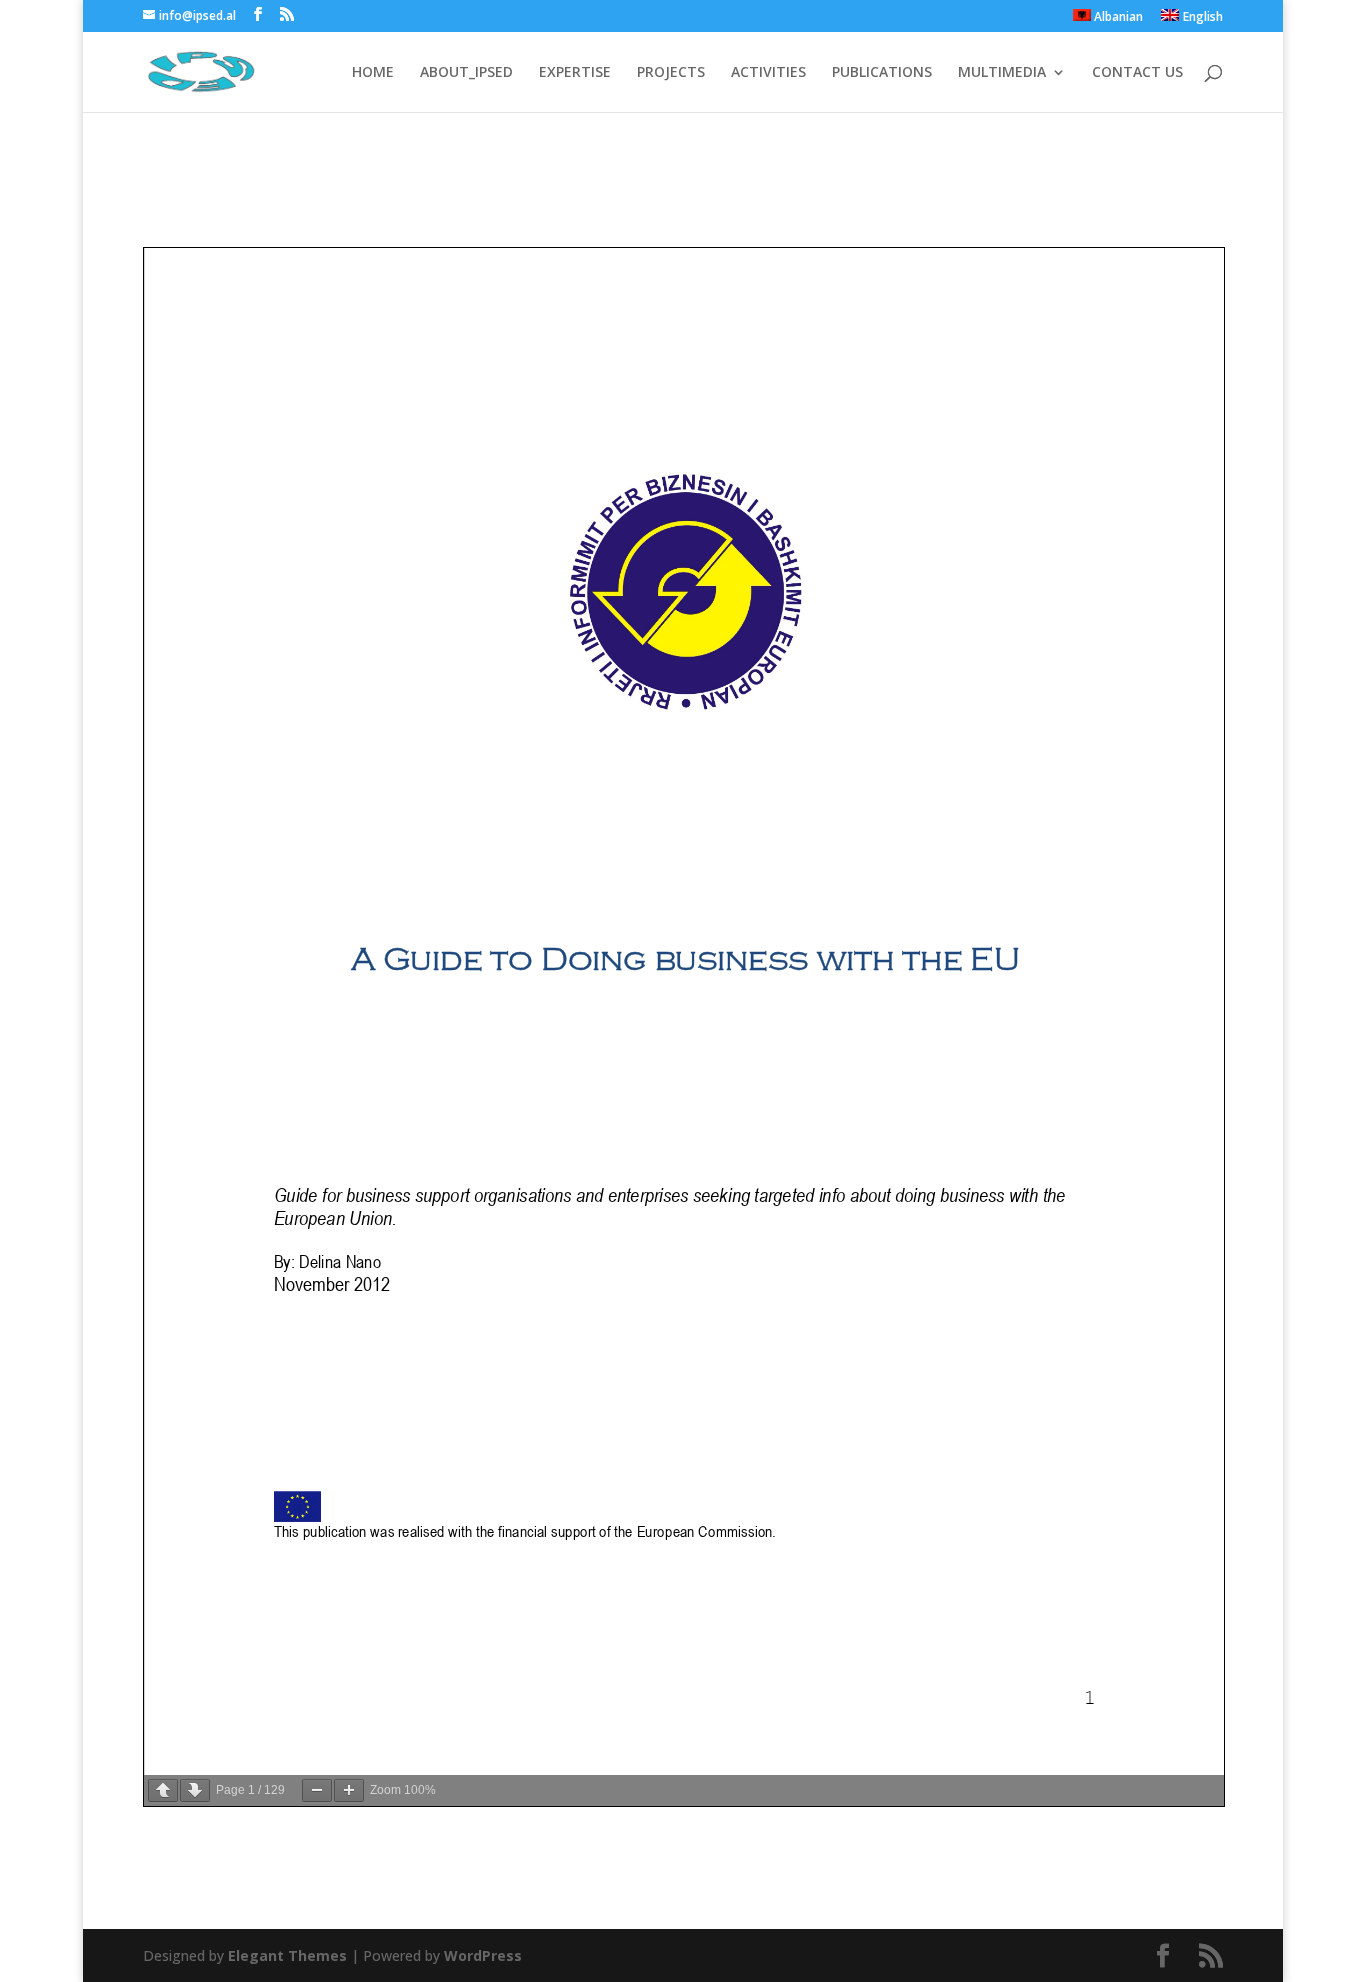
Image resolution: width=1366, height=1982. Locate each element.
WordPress (483, 1955)
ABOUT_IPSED (466, 73)
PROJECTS (671, 73)
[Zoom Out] (317, 1790)
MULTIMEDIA (1002, 73)
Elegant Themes (287, 1955)
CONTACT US (1137, 73)
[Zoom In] (349, 1790)
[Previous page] (163, 1790)
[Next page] (195, 1790)
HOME (373, 73)
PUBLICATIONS (882, 73)
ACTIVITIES (768, 73)
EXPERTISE (575, 73)
